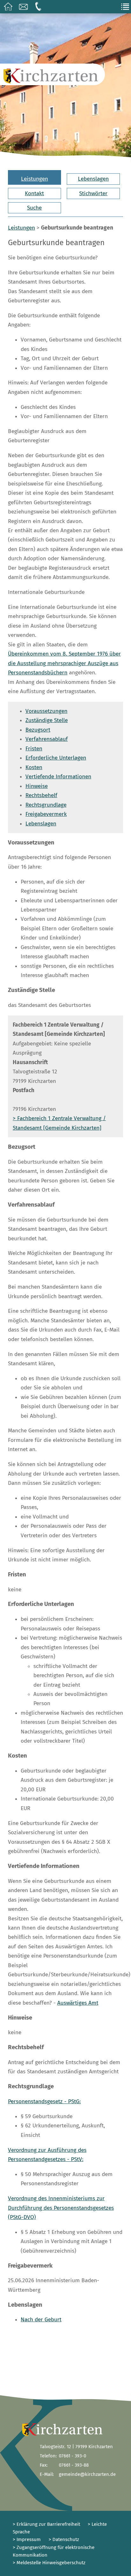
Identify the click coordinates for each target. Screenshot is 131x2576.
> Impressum (27, 2539)
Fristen (34, 749)
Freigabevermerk (46, 814)
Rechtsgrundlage (46, 805)
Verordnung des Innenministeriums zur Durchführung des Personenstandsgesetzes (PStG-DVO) (61, 2208)
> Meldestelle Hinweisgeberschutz (49, 2563)
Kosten (34, 767)
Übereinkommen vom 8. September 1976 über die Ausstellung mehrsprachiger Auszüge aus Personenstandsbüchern (64, 663)
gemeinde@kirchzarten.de (87, 2474)
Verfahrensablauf (47, 739)
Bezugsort (38, 730)
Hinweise (37, 786)
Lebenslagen (93, 179)
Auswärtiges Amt (78, 2003)
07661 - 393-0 (72, 2456)
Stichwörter (93, 193)
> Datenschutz (64, 2539)
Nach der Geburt (41, 2320)
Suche (34, 208)
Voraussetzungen (46, 711)
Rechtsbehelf (41, 795)
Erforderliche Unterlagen (56, 758)
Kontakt (34, 193)
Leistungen (34, 179)
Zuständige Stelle (47, 720)
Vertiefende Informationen (58, 777)
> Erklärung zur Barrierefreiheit (46, 2524)
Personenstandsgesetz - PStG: (44, 2101)
